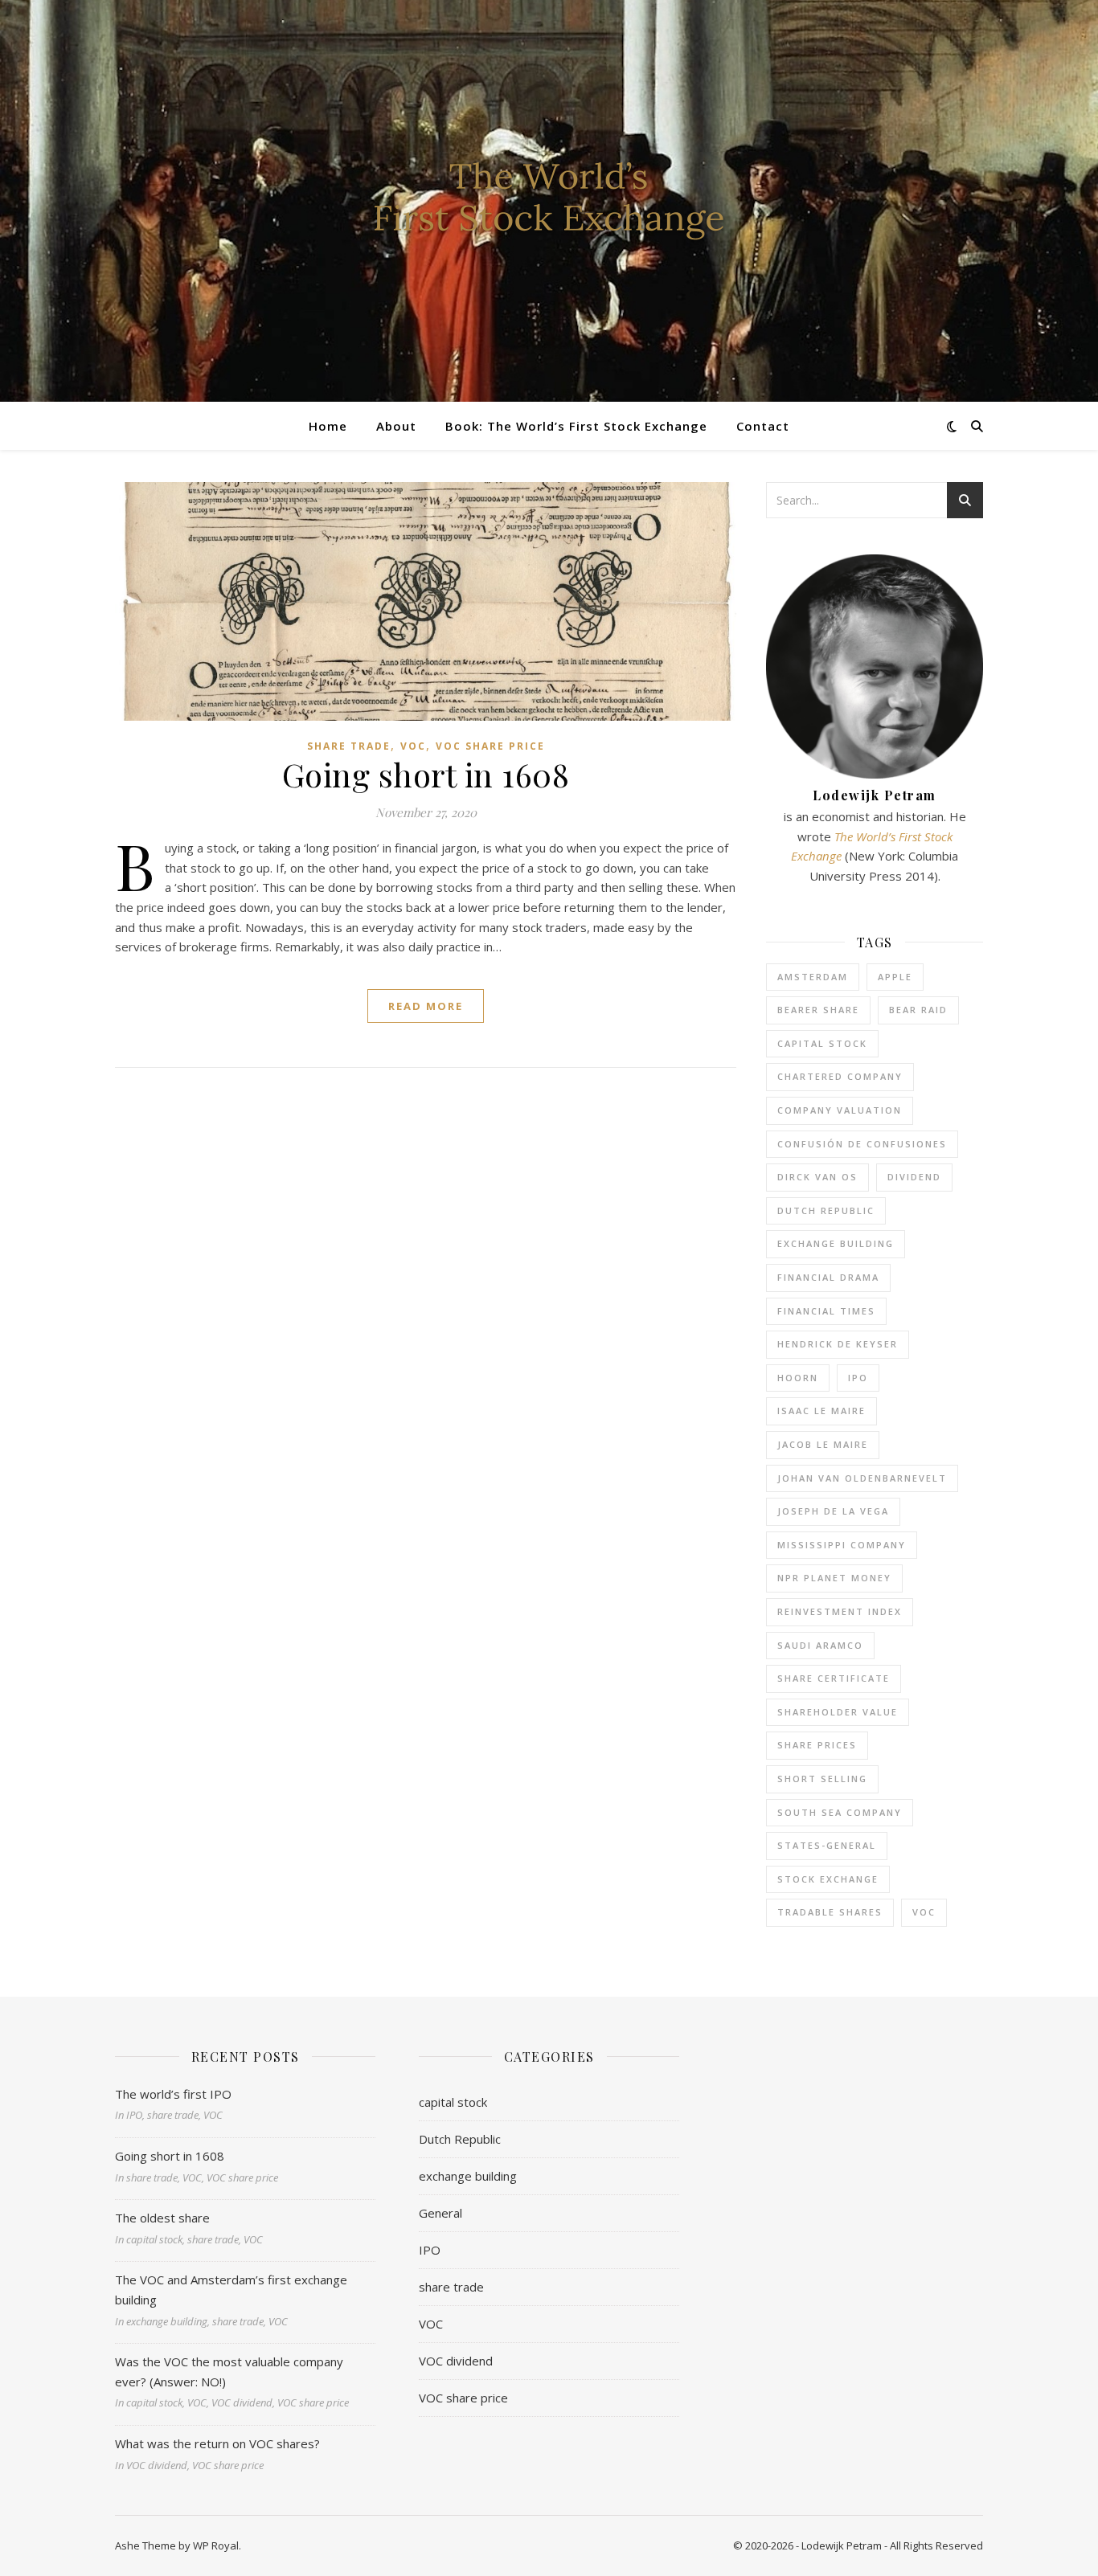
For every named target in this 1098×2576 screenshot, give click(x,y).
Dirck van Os (817, 1177)
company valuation (840, 1110)
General (440, 2213)
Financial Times (826, 1311)
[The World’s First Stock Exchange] (549, 201)
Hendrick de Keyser (838, 1344)
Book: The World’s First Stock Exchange (576, 426)
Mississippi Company (842, 1545)
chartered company (840, 1076)
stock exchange (828, 1879)
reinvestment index (840, 1611)
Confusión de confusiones (862, 1144)
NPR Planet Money (834, 1578)
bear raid (918, 1010)
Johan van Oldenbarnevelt (862, 1478)
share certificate (834, 1678)
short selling (822, 1779)
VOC (413, 746)
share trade (349, 746)
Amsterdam (813, 977)
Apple (895, 977)
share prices (817, 1745)
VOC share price (490, 746)
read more (426, 1006)
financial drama (828, 1277)
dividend (914, 1177)
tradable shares (830, 1912)
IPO (858, 1378)
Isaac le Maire (821, 1411)
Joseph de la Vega (833, 1511)
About (396, 426)
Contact (763, 426)
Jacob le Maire (823, 1444)
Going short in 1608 (426, 774)
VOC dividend (456, 2361)
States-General (827, 1845)
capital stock (822, 1043)
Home (328, 426)
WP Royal (216, 2545)
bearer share (818, 1010)
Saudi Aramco (820, 1645)
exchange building (836, 1243)
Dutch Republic (826, 1210)
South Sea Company (840, 1812)
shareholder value (838, 1712)
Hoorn (798, 1378)
